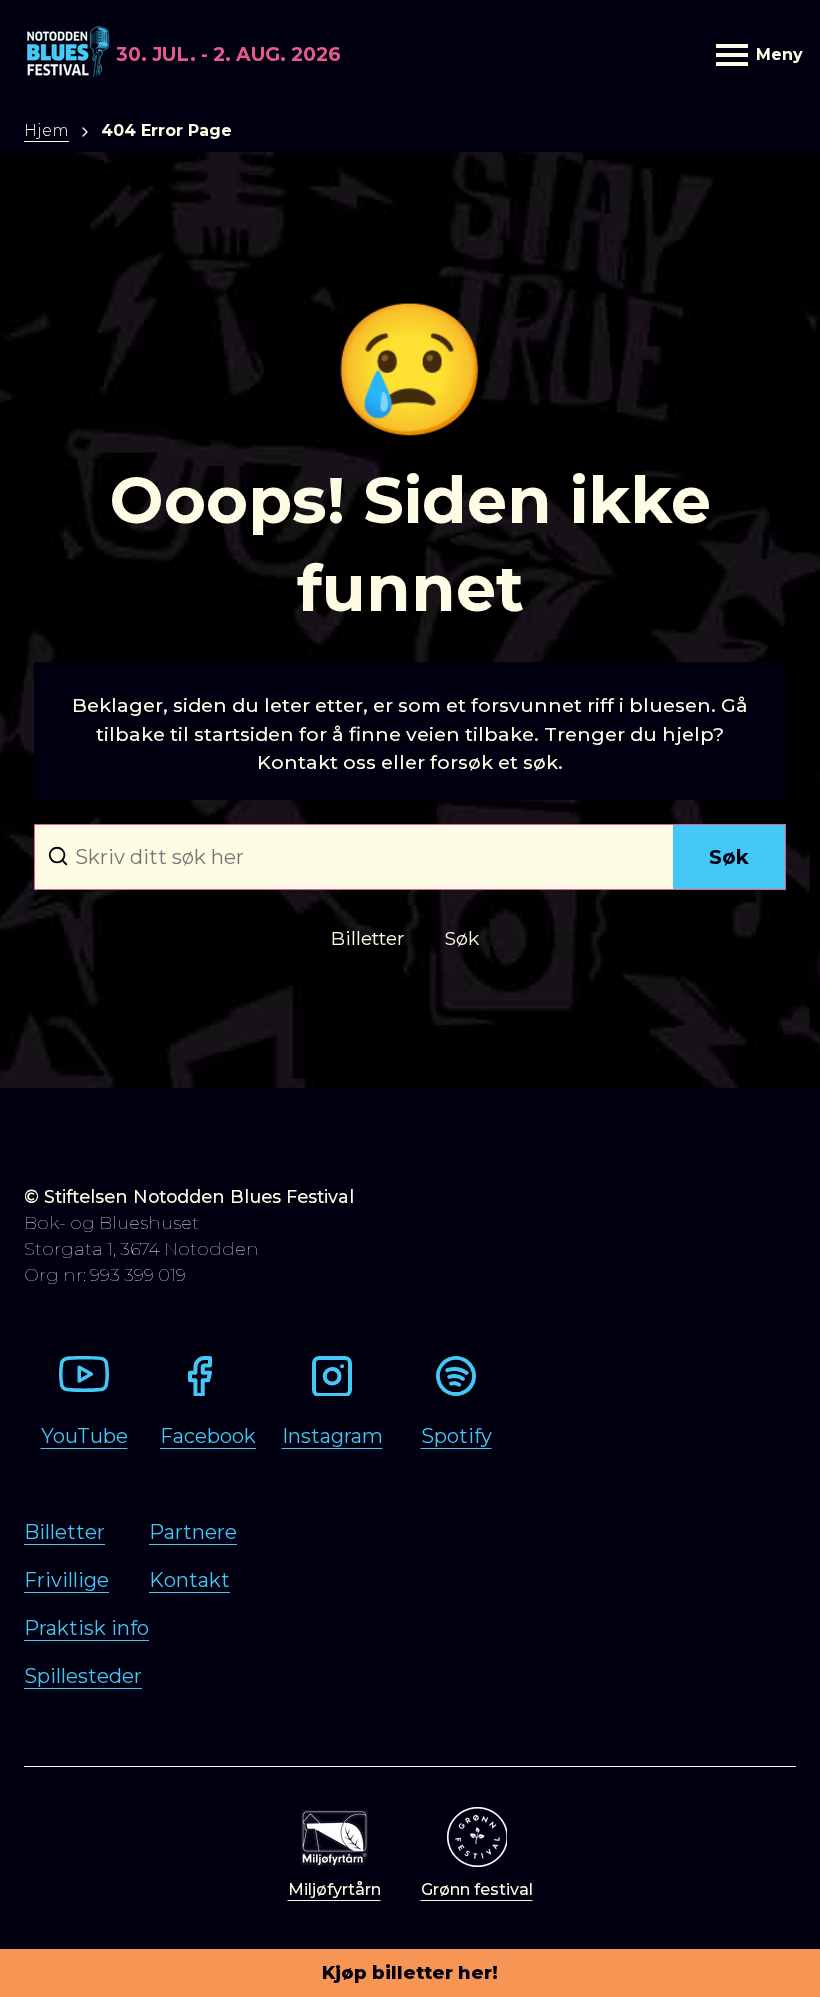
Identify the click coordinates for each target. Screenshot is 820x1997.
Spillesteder (83, 1676)
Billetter (64, 1532)
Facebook (208, 1436)
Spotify (456, 1436)
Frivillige (66, 1580)
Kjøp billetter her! (410, 1973)
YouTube (84, 1436)
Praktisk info (86, 1628)
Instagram (332, 1436)
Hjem (46, 130)
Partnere (193, 1532)
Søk (729, 857)
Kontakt (189, 1580)
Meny (776, 54)
